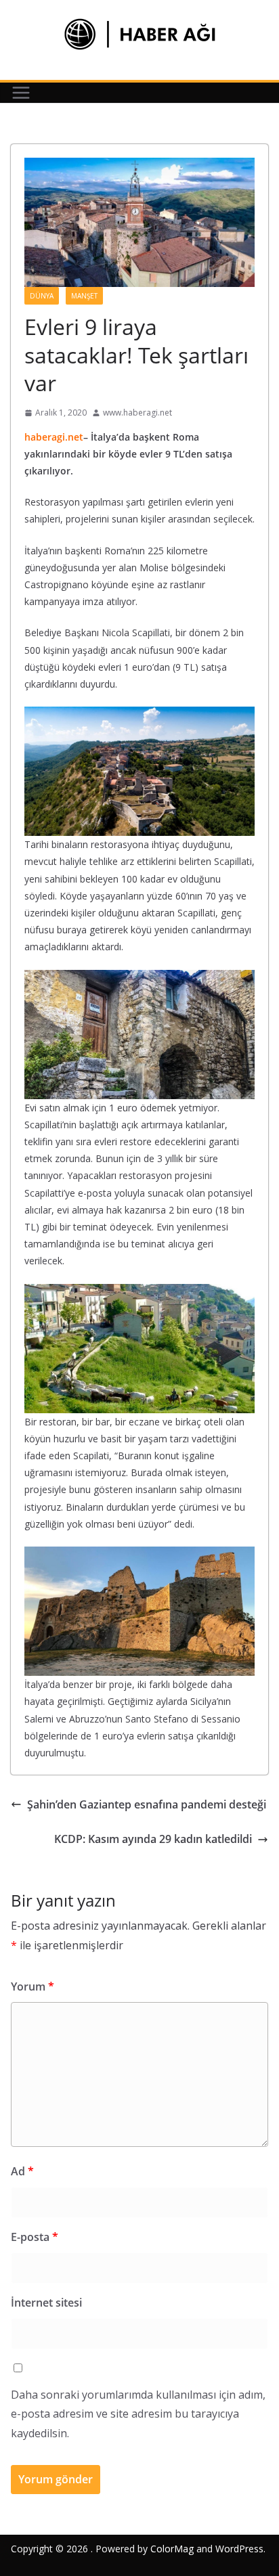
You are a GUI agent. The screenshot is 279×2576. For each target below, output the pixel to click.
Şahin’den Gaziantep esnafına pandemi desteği (147, 1804)
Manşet (84, 296)
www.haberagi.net (137, 413)
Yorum (33, 1986)
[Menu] (21, 93)
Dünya (42, 296)
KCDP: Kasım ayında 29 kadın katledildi (153, 1839)
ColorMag (172, 2549)
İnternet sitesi (46, 2303)
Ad (22, 2171)
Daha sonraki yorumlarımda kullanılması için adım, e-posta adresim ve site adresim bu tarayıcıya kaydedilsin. (138, 2414)
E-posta (35, 2237)
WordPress (239, 2549)
